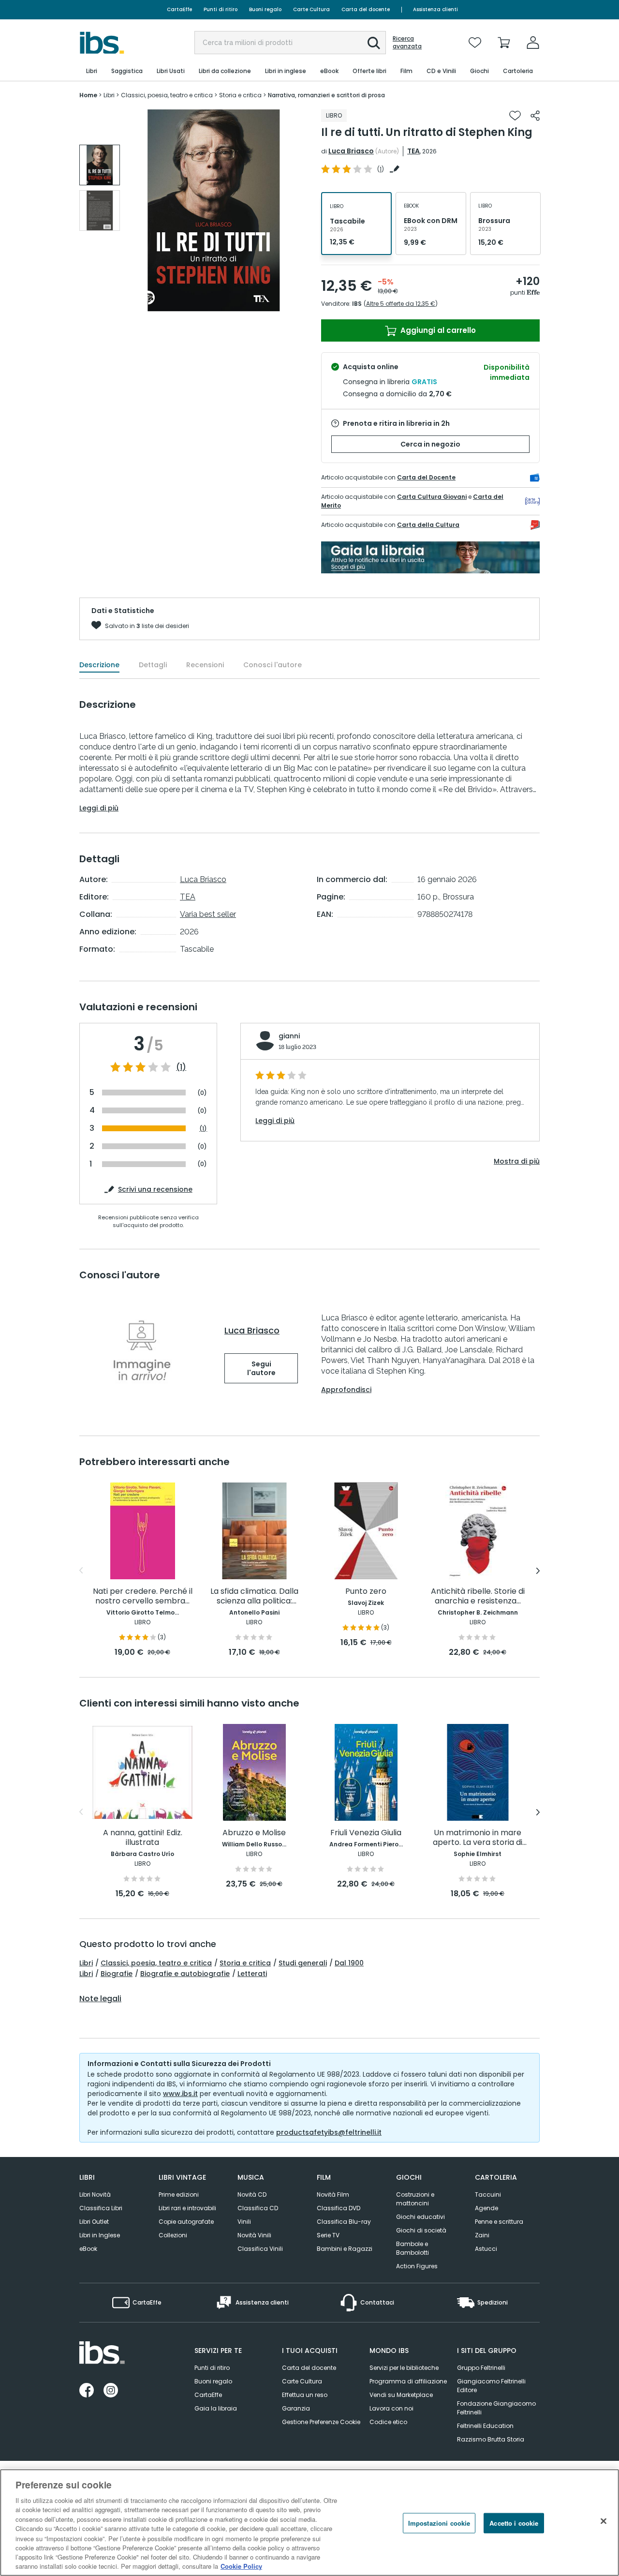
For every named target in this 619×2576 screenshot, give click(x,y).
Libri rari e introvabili (187, 2208)
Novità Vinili (254, 2235)
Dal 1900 (349, 1963)
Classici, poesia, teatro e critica (156, 1963)
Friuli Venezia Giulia (366, 1833)
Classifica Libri (101, 2208)
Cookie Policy (241, 2566)
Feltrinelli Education (485, 2426)
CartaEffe (179, 9)
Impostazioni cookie (439, 2523)
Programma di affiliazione (408, 2381)
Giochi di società (421, 2230)
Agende (486, 2208)
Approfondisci (346, 1390)
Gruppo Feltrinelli (481, 2368)
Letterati (252, 1974)
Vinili (244, 2222)
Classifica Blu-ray (344, 2222)
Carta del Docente (426, 477)
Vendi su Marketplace (401, 2395)
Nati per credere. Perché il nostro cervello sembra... (143, 1596)
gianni (289, 1036)
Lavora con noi (391, 2408)
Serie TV (328, 2235)
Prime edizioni (179, 2194)
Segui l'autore (261, 1368)
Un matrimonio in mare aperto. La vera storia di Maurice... (478, 1838)
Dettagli (153, 665)
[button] (374, 43)
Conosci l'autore (273, 665)
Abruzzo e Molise (254, 1833)
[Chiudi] (604, 2521)
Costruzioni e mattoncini (415, 2199)
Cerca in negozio (430, 444)
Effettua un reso (305, 2395)
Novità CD (252, 2194)
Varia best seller (208, 914)
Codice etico (388, 2422)
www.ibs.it (180, 2094)
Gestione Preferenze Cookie (321, 2422)
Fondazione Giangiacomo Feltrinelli (496, 2408)
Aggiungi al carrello (437, 330)
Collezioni (173, 2235)
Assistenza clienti (435, 9)
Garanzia (296, 2408)
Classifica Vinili (260, 2249)
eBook (88, 2249)
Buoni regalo (265, 9)
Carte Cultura (311, 9)
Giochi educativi (420, 2217)
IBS (357, 304)
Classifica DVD (339, 2208)
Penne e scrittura (499, 2222)
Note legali (100, 1999)
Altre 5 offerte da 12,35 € (401, 304)
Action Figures (417, 2266)
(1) (181, 1067)
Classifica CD (258, 2208)
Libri (86, 1963)
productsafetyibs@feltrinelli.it (329, 2132)
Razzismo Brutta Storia (491, 2439)
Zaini (482, 2235)
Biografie (117, 1974)
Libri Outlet (94, 2222)
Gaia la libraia (216, 2408)
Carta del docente (366, 9)
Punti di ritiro (221, 9)
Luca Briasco (351, 151)
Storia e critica (245, 1963)
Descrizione (99, 665)
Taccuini (488, 2194)
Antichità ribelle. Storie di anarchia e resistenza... (478, 1596)
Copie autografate (186, 2222)
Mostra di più (517, 1161)
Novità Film (333, 2194)
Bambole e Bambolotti (413, 2248)
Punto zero (366, 1592)
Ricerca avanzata (407, 43)
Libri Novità (95, 2194)
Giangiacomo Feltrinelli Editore (491, 2386)
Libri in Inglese (100, 2235)
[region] (309, 2523)
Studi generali (303, 1963)
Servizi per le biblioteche (404, 2368)
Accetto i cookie (514, 2523)
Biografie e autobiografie (185, 1974)
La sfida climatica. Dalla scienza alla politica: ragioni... (254, 1596)
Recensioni (205, 665)
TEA (413, 151)
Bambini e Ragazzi (345, 2249)
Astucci (486, 2249)
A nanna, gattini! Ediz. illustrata (143, 1838)
